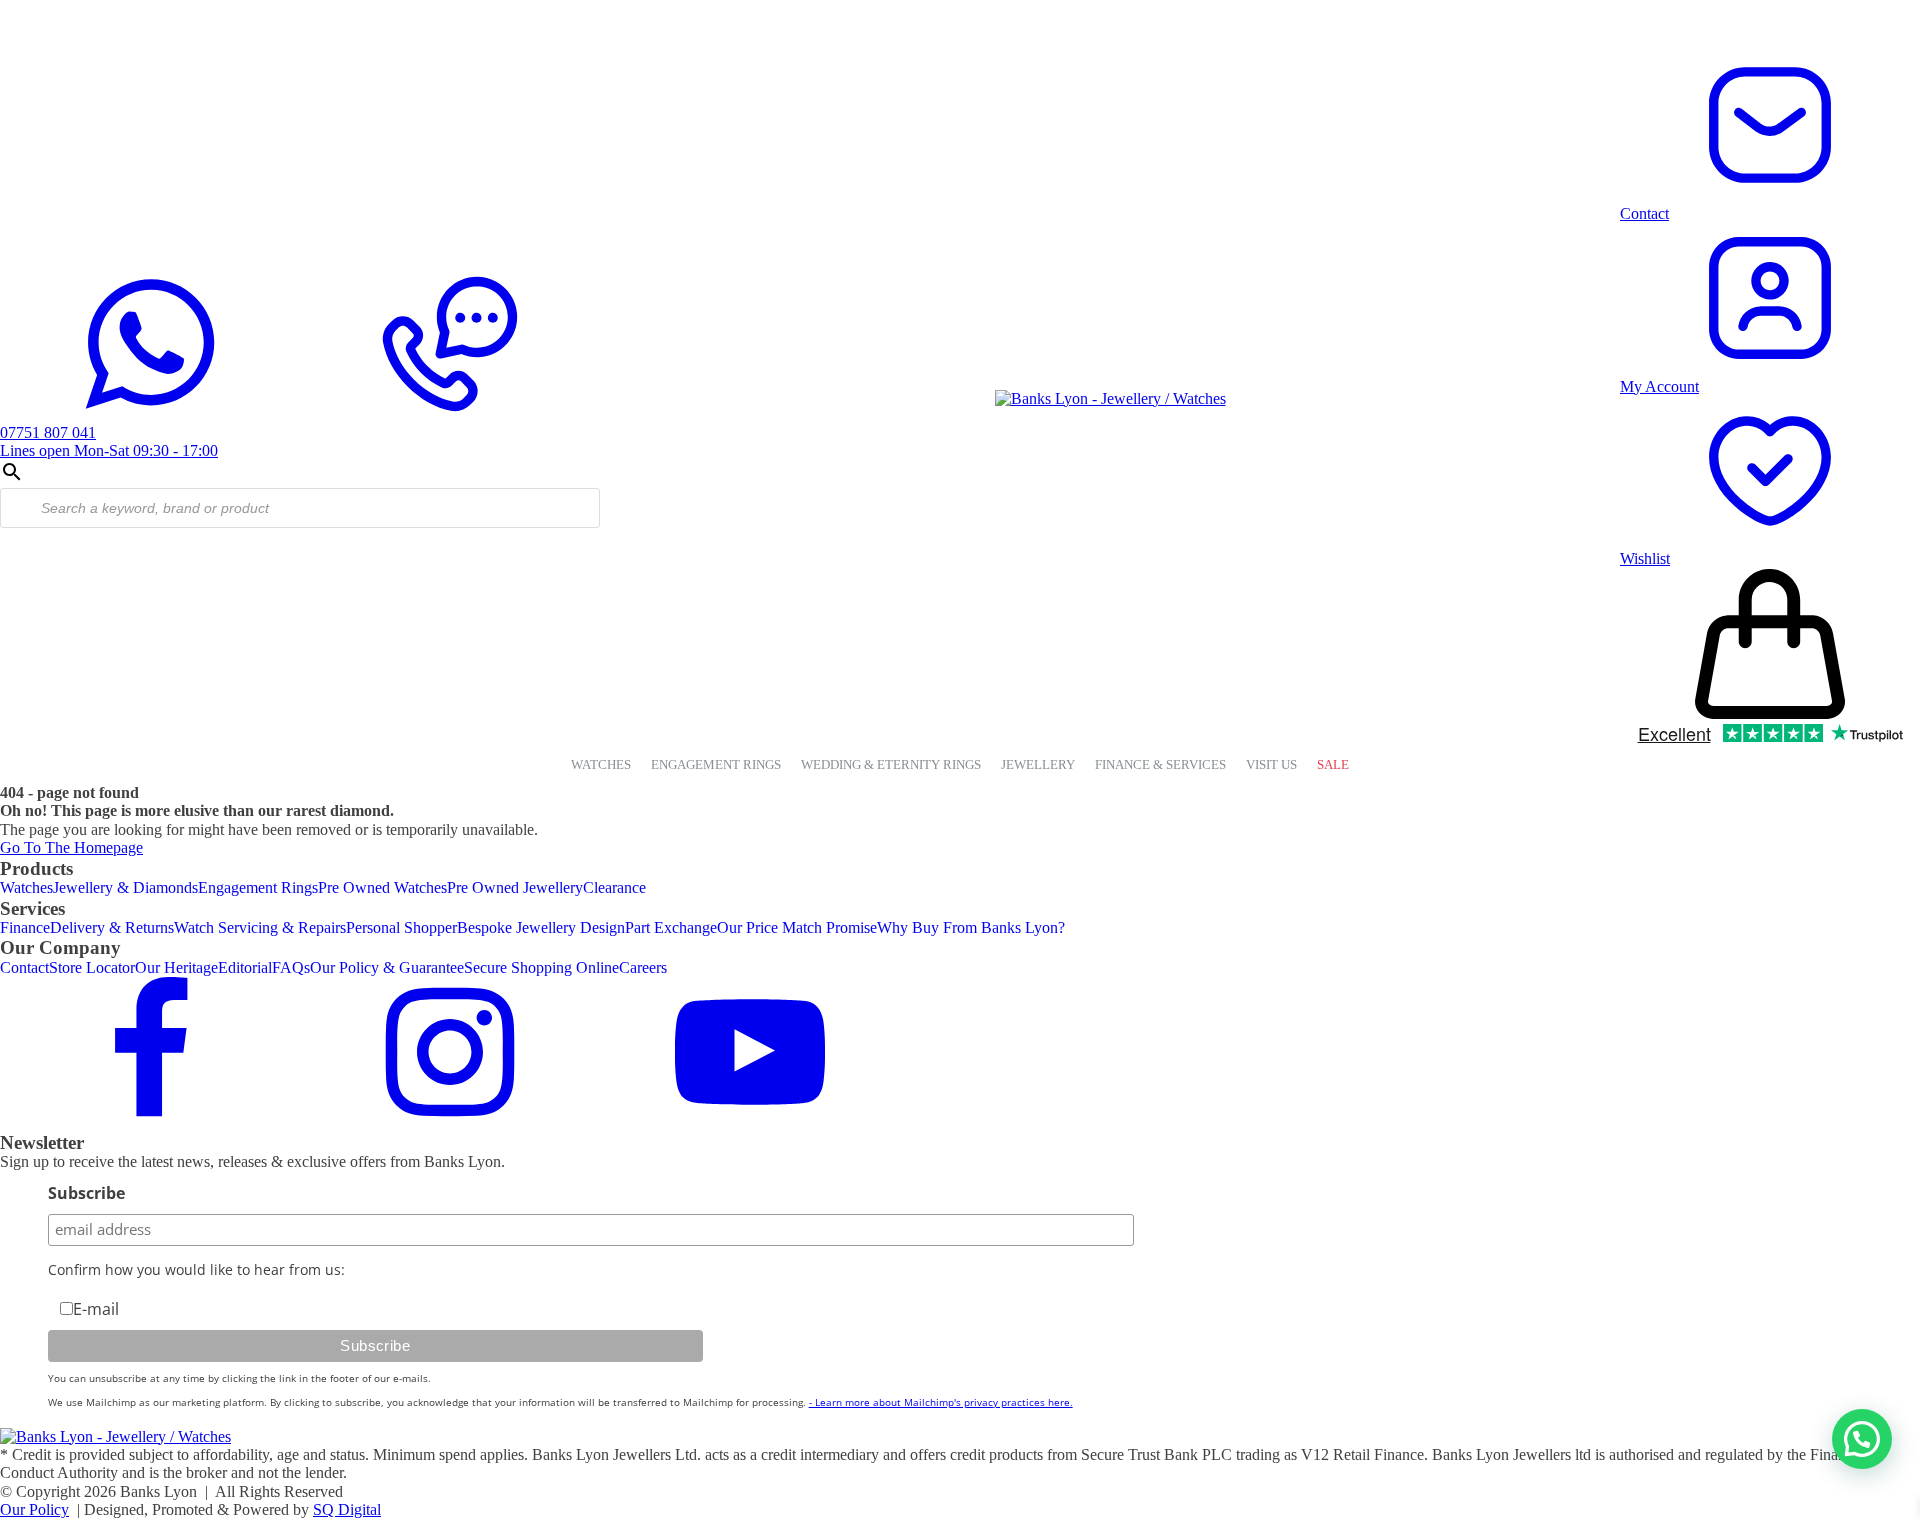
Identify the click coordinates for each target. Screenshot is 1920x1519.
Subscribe (86, 1193)
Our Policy (34, 1509)
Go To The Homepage (71, 847)
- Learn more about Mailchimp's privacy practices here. (941, 1402)
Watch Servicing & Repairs (260, 927)
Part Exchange (671, 927)
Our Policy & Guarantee (387, 967)
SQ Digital (347, 1509)
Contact (24, 967)
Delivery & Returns (112, 927)
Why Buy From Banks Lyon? (971, 927)
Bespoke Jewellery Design (541, 927)
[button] (1862, 1439)
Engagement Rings (258, 887)
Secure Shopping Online (541, 967)
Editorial (245, 967)
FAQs (291, 967)
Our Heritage (176, 967)
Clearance (614, 887)
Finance (25, 927)
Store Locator (92, 967)
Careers (643, 967)
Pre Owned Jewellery (515, 887)
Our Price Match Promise (797, 927)
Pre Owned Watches (382, 887)
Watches (26, 887)
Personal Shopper (401, 927)
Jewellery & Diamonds (125, 887)
